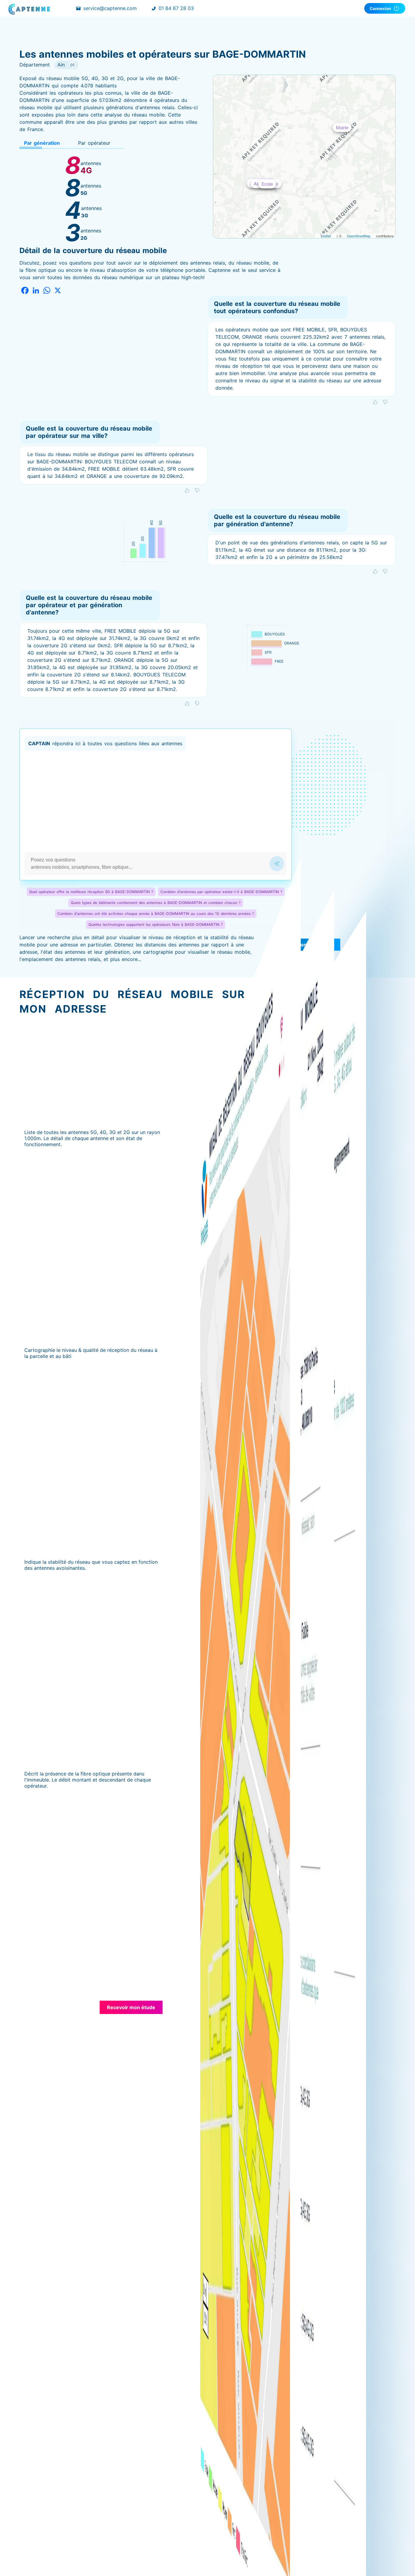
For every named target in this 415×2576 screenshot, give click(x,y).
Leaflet (326, 236)
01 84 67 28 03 (176, 8)
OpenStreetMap (359, 236)
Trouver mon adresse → (305, 945)
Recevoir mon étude (131, 2007)
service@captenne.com (110, 8)
